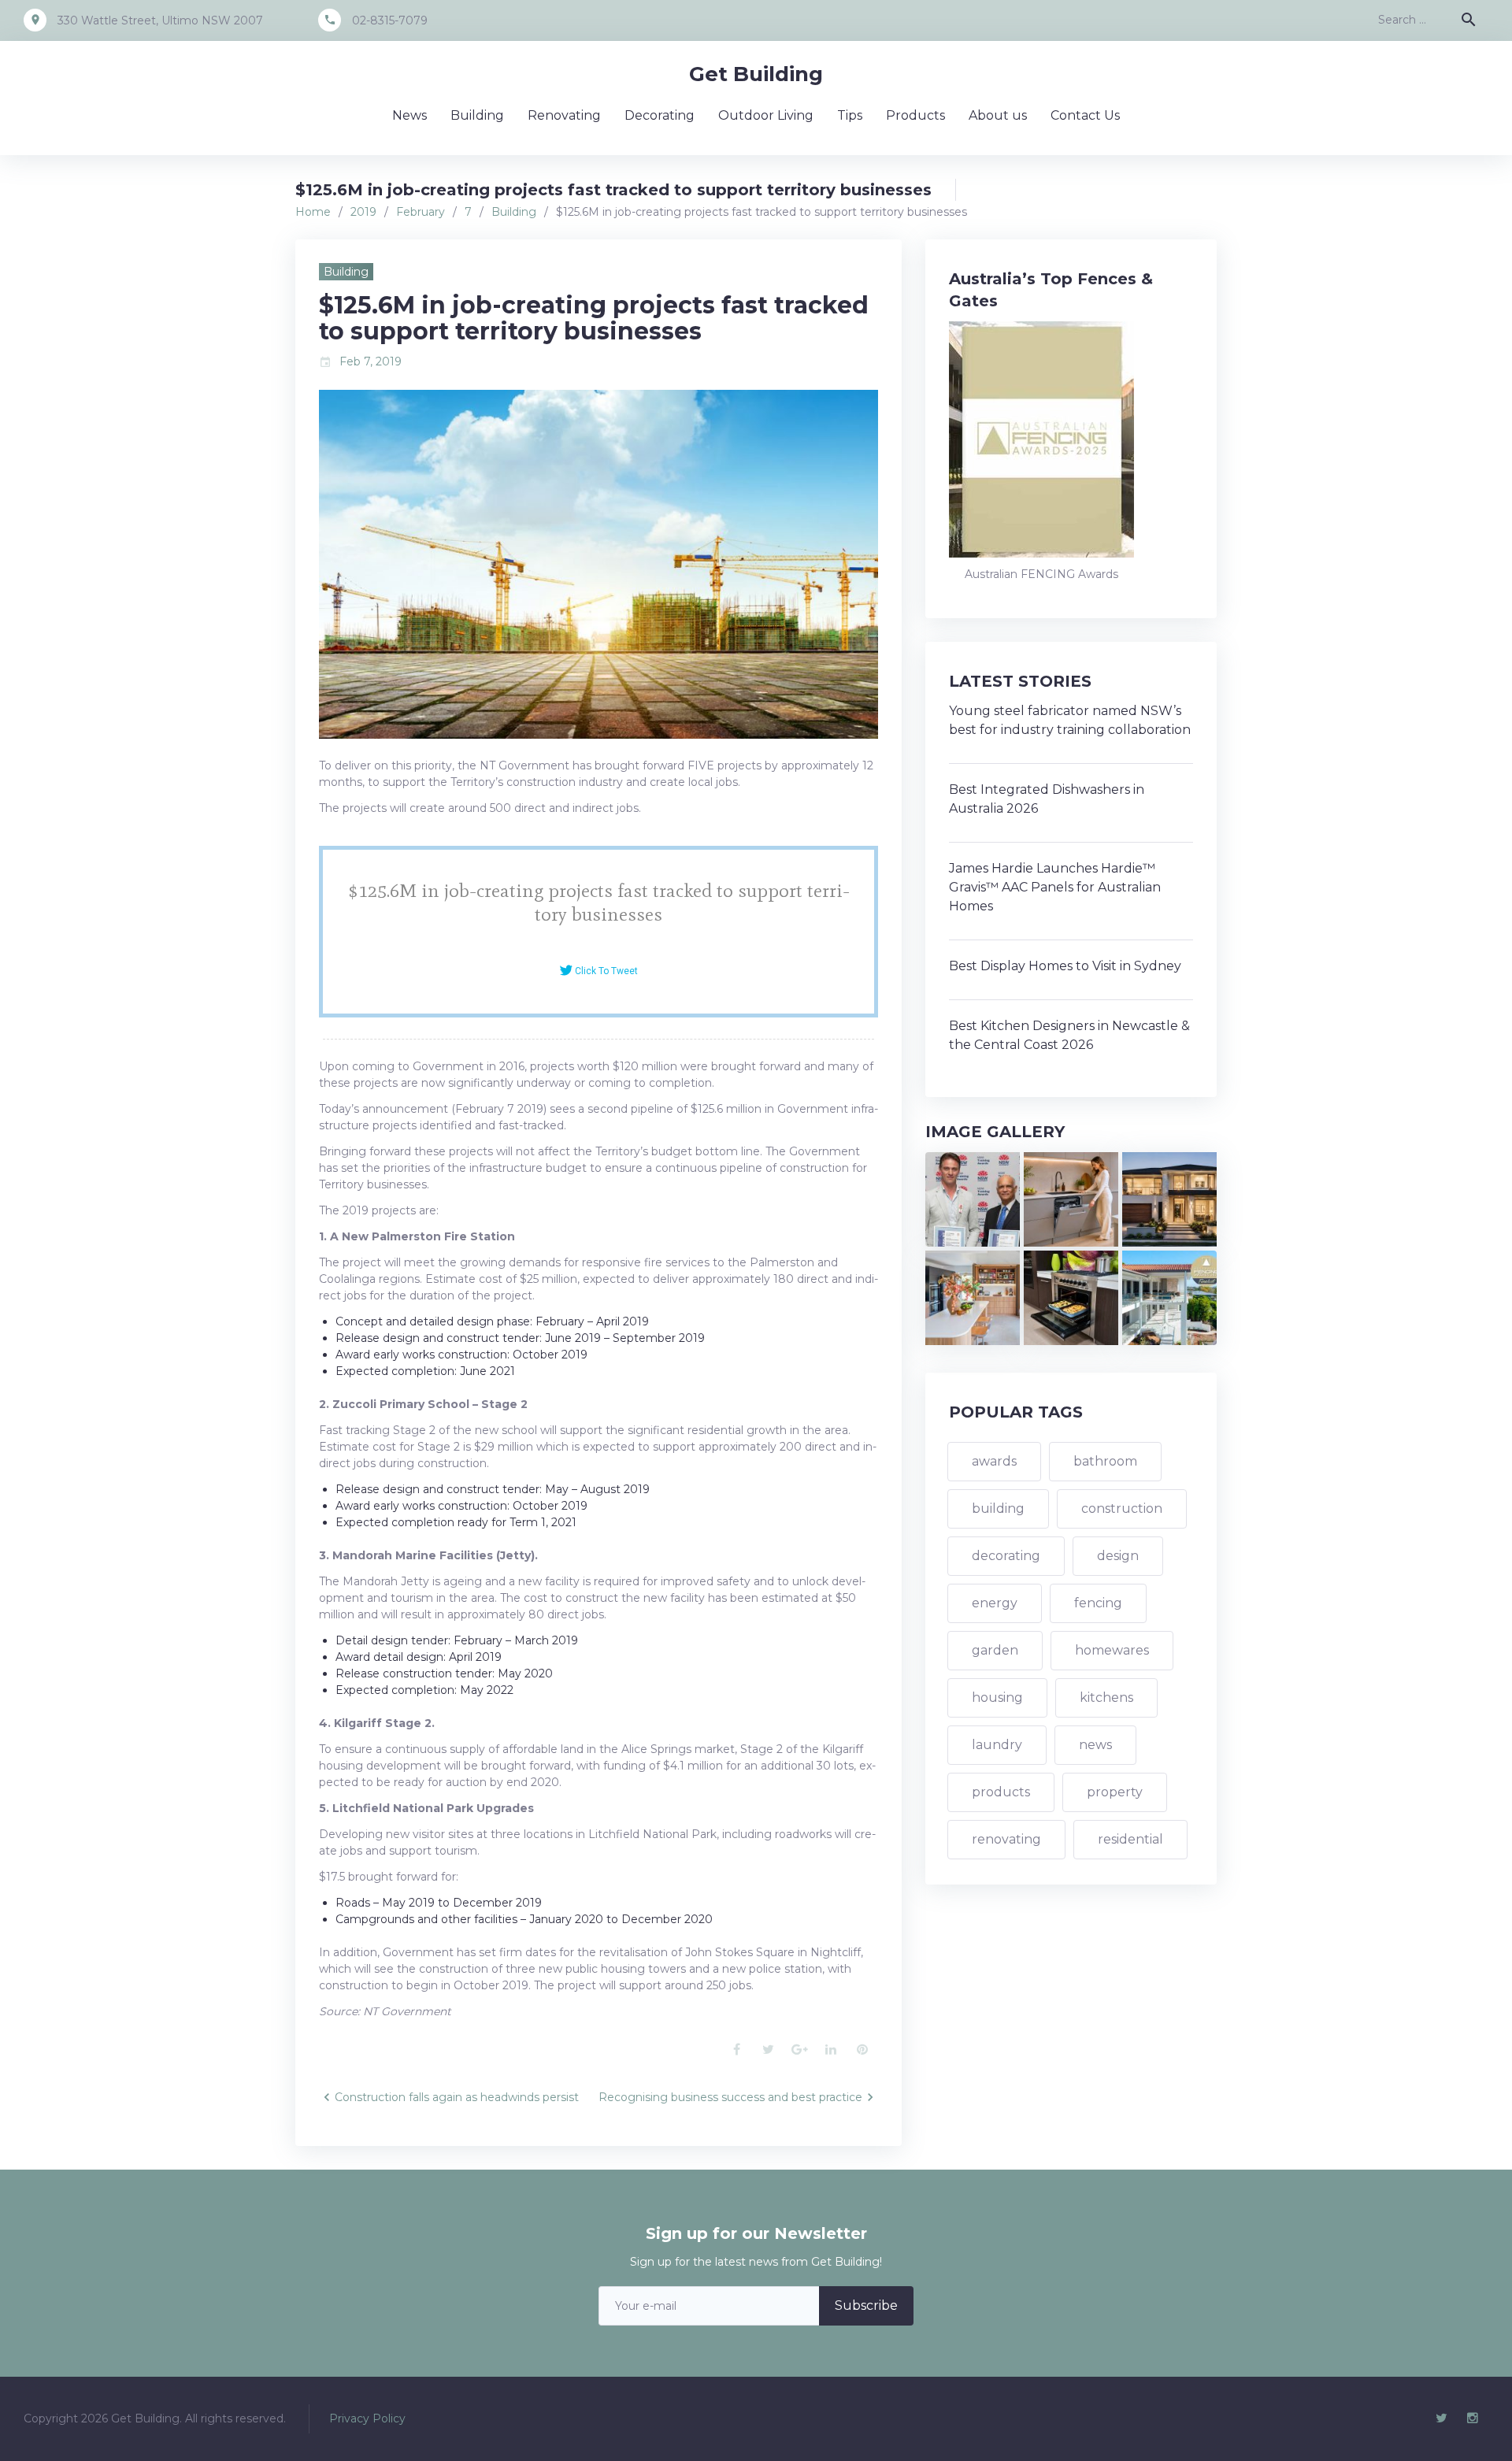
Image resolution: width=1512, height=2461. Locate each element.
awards (994, 1461)
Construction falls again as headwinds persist (457, 2097)
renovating (1006, 1839)
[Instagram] (1473, 2418)
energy (995, 1603)
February (421, 212)
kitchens (1106, 1697)
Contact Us (1085, 115)
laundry (997, 1745)
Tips (850, 115)
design (1118, 1556)
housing (997, 1697)
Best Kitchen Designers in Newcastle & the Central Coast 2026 (1069, 1035)
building (998, 1508)
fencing (1098, 1603)
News (409, 115)
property (1115, 1792)
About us (998, 115)
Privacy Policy (367, 2418)
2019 (363, 212)
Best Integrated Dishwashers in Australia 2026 (1047, 799)
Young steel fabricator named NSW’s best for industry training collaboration (1070, 720)
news (1095, 1745)
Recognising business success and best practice (730, 2097)
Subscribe (866, 2305)
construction (1122, 1508)
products (1001, 1792)
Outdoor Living (766, 115)
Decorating (660, 115)
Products (915, 115)
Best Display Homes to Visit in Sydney (1065, 966)
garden (995, 1650)
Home (313, 212)
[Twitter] (1441, 2418)
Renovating (564, 115)
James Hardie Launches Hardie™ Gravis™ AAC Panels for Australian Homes (1055, 887)
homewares (1112, 1650)
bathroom (1105, 1461)
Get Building (756, 74)
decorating (1006, 1556)
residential (1130, 1839)
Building (477, 115)
